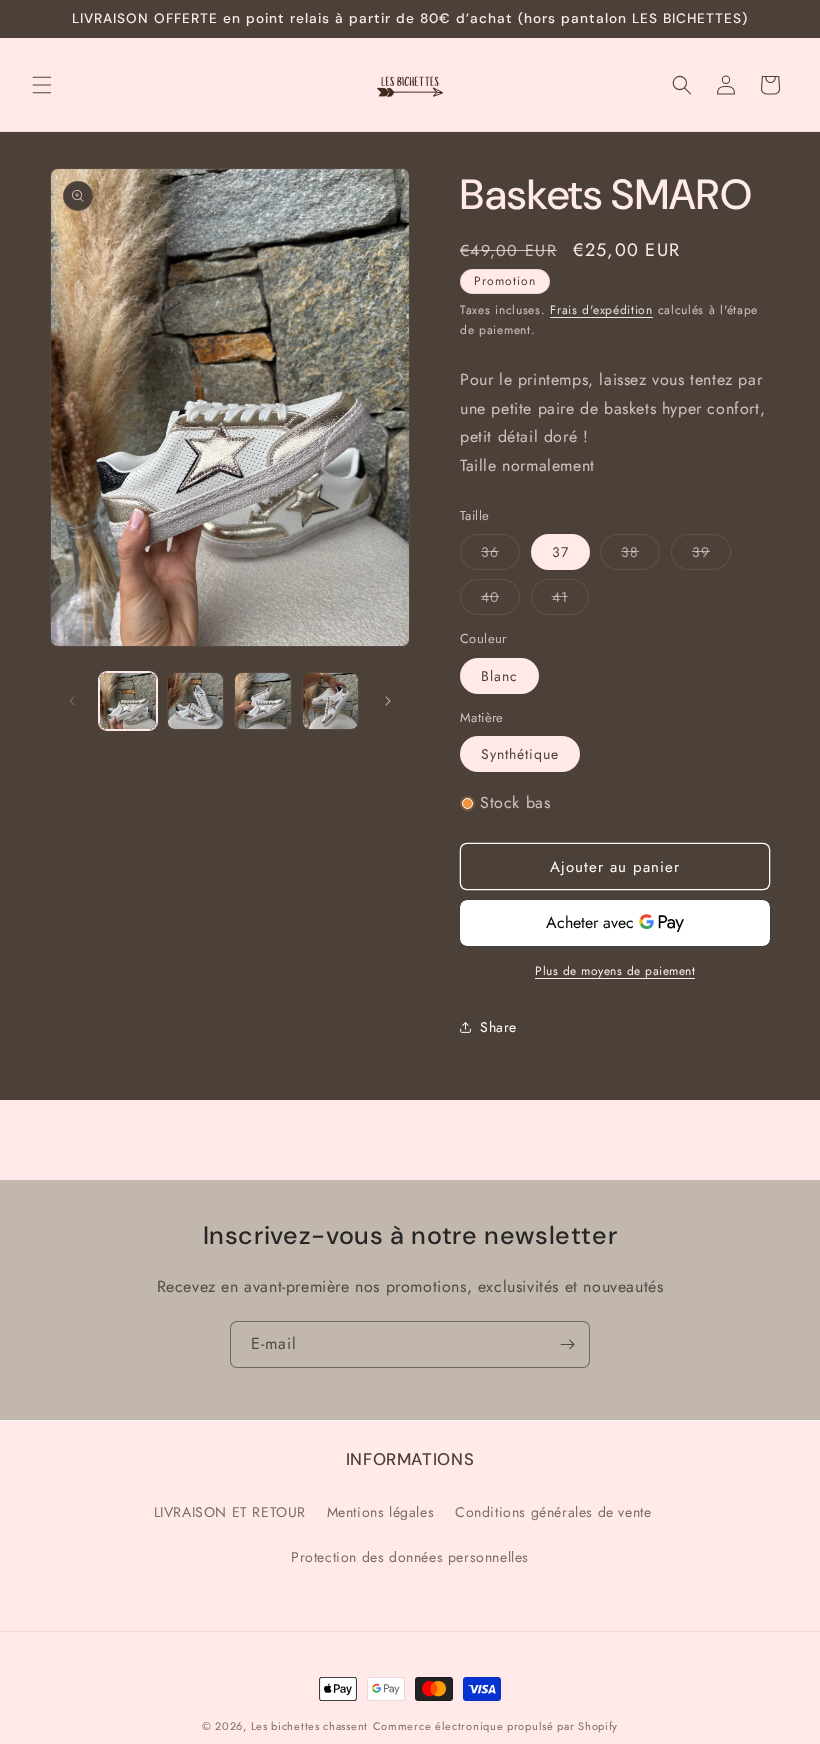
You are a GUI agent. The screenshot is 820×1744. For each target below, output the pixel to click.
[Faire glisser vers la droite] (388, 701)
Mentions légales (381, 1512)
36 (500, 555)
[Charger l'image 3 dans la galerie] (263, 701)
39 (711, 555)
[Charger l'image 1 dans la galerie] (128, 701)
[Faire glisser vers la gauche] (72, 701)
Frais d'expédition (601, 310)
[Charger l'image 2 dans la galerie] (196, 701)
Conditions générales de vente (553, 1512)
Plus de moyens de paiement (615, 971)
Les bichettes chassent (309, 1726)
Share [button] (498, 1027)
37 (560, 552)
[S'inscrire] (567, 1344)
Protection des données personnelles (410, 1557)
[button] (42, 85)
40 (500, 600)
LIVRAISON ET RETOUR (230, 1512)
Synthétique (520, 754)
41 (570, 600)
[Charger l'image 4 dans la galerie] (331, 701)
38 (640, 555)
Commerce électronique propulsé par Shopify (495, 1726)
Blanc (499, 676)
